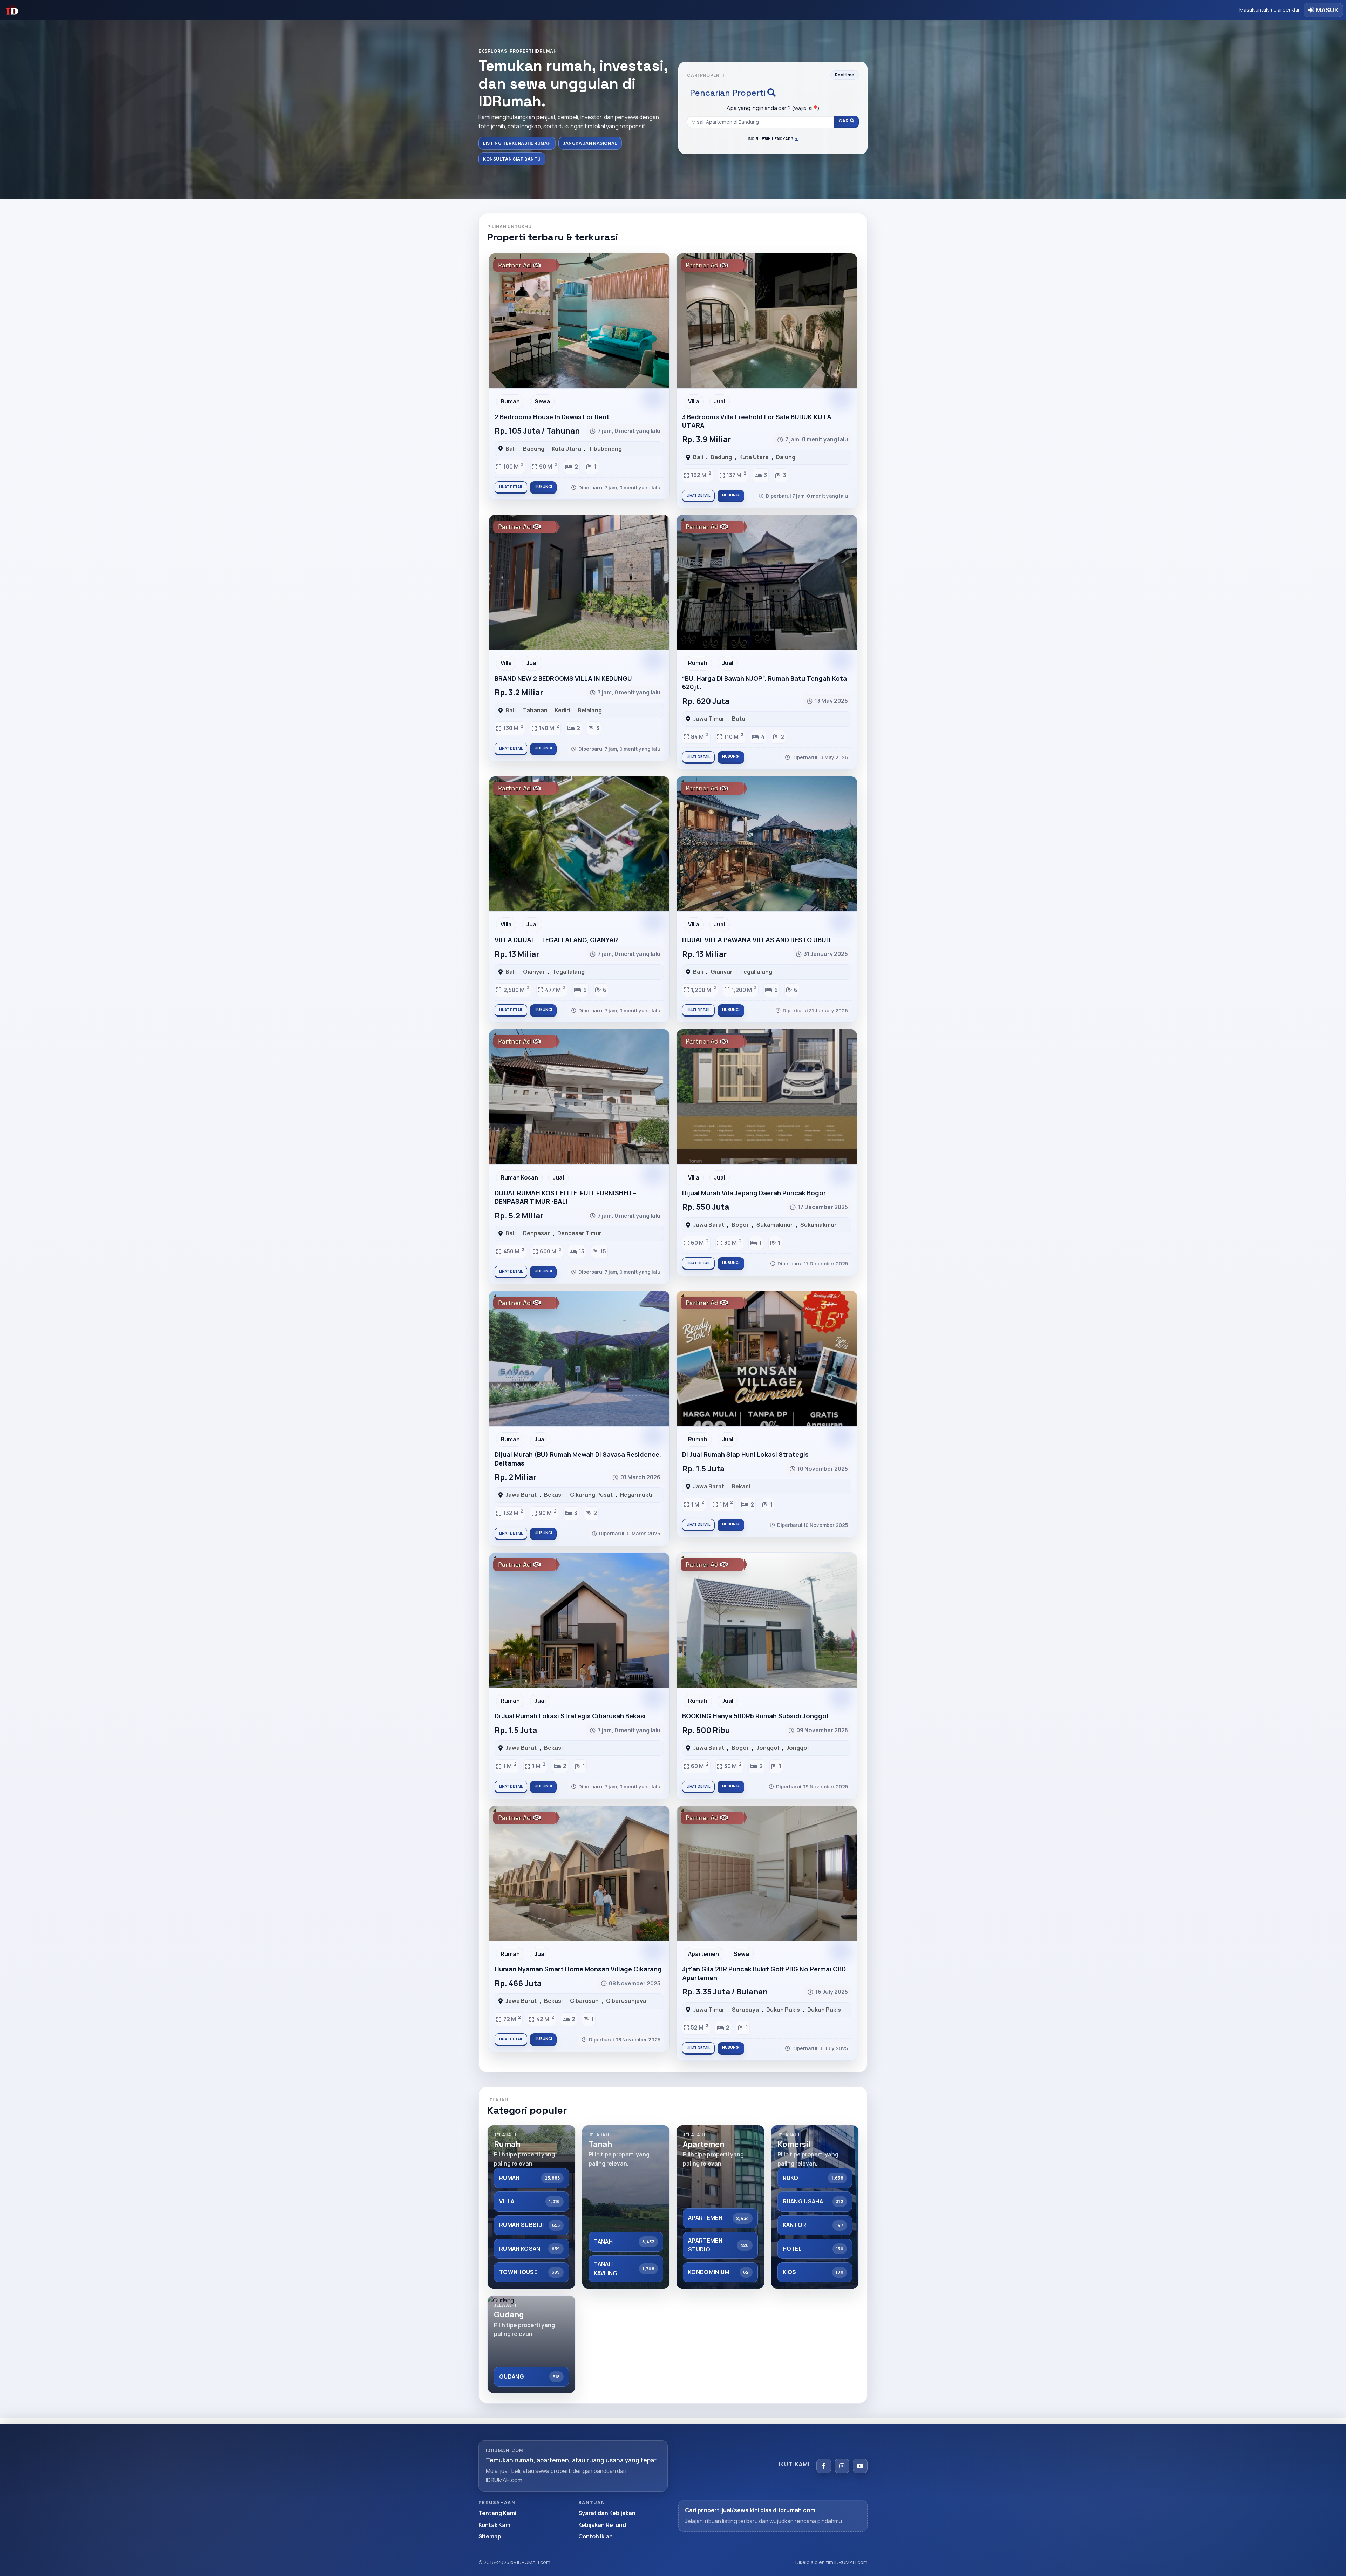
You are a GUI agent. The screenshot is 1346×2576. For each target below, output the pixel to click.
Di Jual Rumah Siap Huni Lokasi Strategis (745, 1454)
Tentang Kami (497, 2513)
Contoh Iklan (596, 2536)
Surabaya (745, 2010)
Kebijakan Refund (602, 2525)
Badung (534, 449)
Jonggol (768, 1748)
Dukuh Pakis (783, 2010)
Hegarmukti (636, 1495)
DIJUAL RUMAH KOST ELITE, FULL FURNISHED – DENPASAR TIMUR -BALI (565, 1197)
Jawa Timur (709, 719)
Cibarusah (584, 2001)
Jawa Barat (709, 1225)
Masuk (1327, 10)
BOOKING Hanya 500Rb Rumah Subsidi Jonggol (755, 1716)
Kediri (563, 710)
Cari (844, 121)
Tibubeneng (605, 449)
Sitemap (490, 2536)
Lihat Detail (511, 487)
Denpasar (536, 1233)
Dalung (786, 457)
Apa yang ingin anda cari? (773, 108)
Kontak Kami (495, 2525)
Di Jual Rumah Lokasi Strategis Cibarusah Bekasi (570, 1716)
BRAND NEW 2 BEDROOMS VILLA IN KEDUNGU (563, 678)
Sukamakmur (775, 1225)
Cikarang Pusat (591, 1495)
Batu (739, 719)
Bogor (740, 1225)
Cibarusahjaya (626, 2001)
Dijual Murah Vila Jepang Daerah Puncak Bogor (754, 1193)
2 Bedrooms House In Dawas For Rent (552, 417)
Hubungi (543, 487)
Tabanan (535, 710)
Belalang (590, 710)
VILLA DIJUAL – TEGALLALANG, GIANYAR (556, 940)
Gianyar (534, 972)
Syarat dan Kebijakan (607, 2513)
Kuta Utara (566, 449)
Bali (511, 449)
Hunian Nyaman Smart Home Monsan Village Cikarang (578, 1969)
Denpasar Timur (579, 1233)
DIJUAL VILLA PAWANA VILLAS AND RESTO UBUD (756, 940)
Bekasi (553, 1495)
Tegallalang (569, 972)
